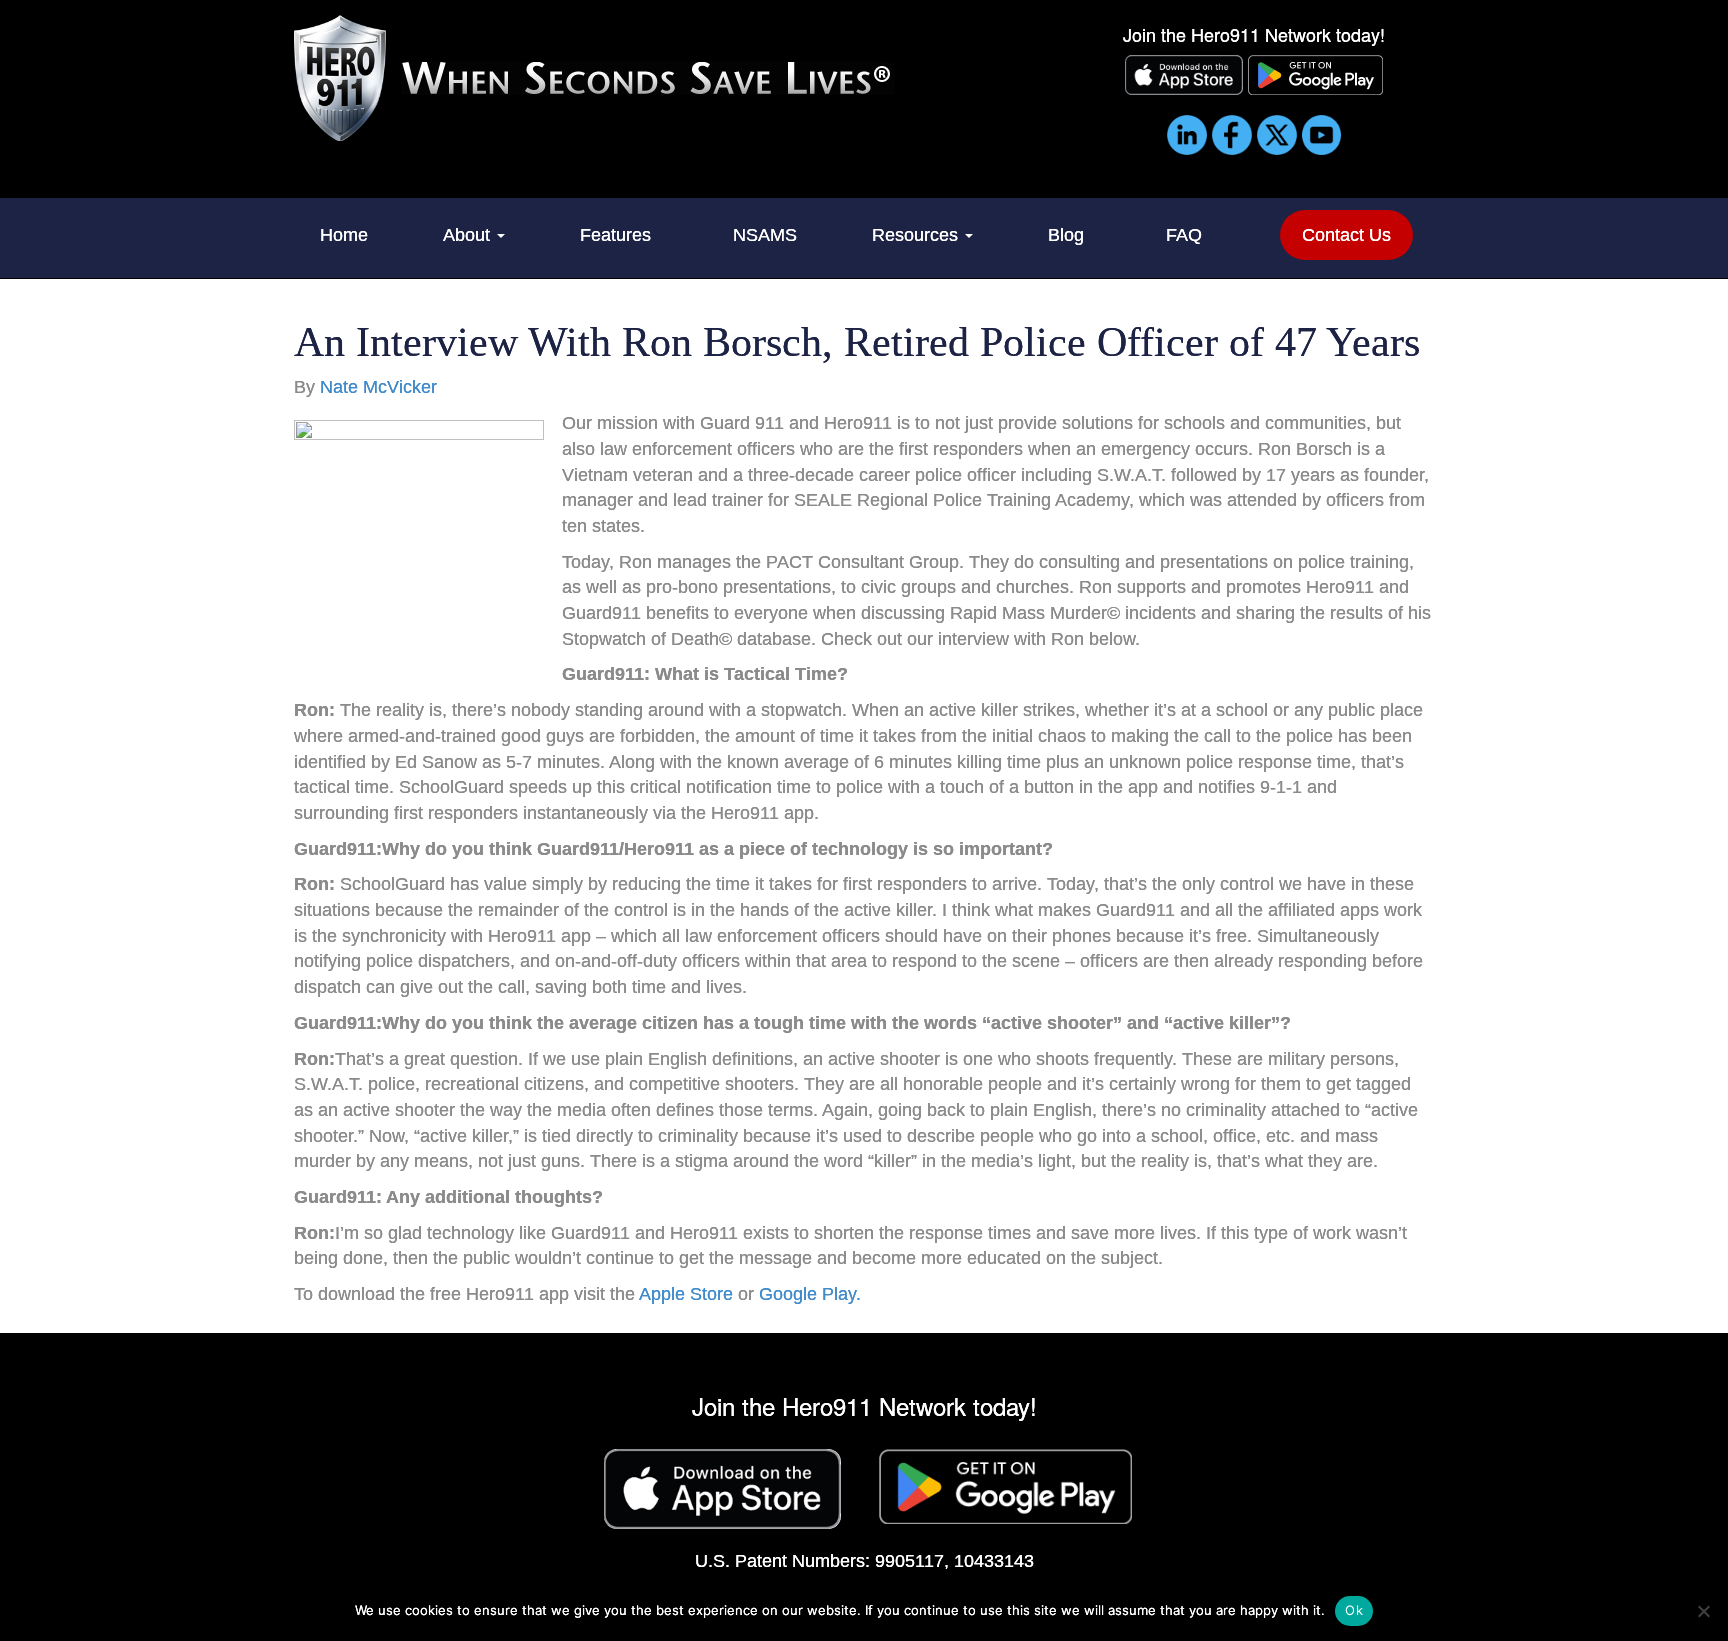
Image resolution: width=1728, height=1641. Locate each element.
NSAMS (765, 235)
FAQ (1184, 235)
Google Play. (810, 1294)
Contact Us (1346, 235)
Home (344, 235)
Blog (1066, 235)
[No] (1703, 1611)
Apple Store (686, 1294)
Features (615, 235)
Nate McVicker (378, 387)
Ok (1354, 1610)
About (469, 235)
